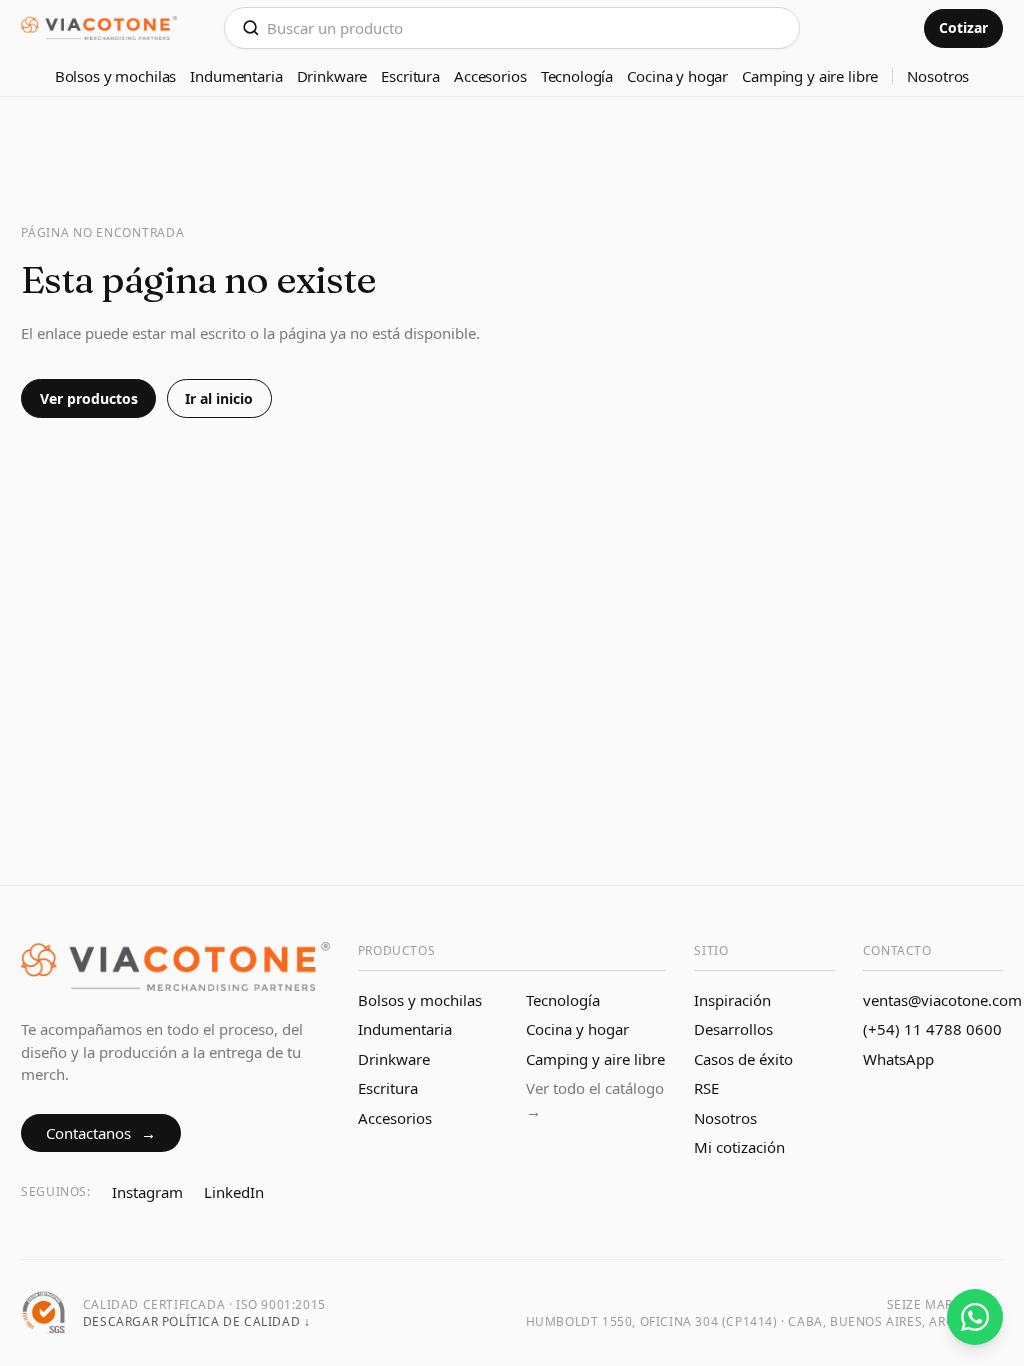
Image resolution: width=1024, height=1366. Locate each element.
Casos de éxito (743, 1059)
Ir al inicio (219, 398)
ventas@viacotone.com (942, 1000)
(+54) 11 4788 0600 (932, 1029)
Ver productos (89, 398)
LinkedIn (234, 1192)
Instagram (147, 1192)
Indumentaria (236, 76)
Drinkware (332, 76)
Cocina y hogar (677, 76)
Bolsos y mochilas (115, 76)
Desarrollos (733, 1029)
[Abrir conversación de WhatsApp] (975, 1317)
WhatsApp (898, 1059)
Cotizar (963, 27)
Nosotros (938, 76)
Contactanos (101, 1133)
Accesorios (490, 76)
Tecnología (577, 76)
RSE (706, 1088)
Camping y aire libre (810, 76)
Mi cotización (739, 1147)
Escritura (410, 76)
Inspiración (732, 1000)
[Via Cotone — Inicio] (99, 28)
